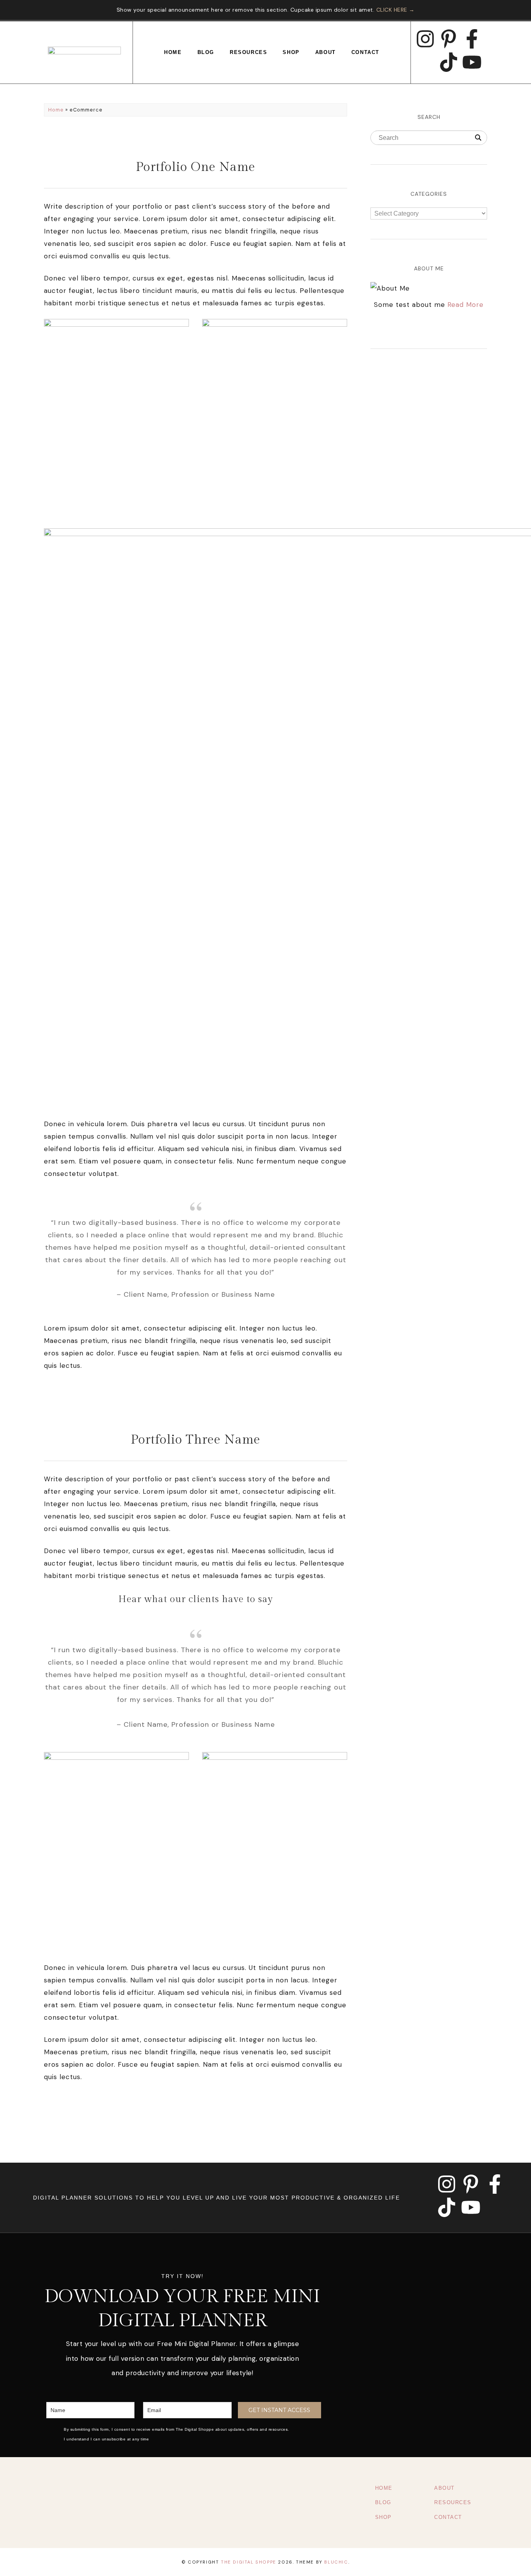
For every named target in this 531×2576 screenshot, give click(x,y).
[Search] (478, 138)
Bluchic (336, 2562)
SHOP (383, 2517)
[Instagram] (425, 39)
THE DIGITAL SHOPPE (249, 2562)
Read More (465, 305)
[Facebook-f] (472, 39)
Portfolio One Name (196, 167)
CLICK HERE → (396, 10)
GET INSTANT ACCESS (279, 2410)
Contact (365, 52)
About (326, 52)
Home (173, 52)
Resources (248, 52)
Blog (206, 52)
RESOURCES (453, 2502)
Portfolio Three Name (196, 1440)
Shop (291, 52)
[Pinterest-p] (449, 39)
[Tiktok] (449, 62)
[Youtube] (472, 62)
